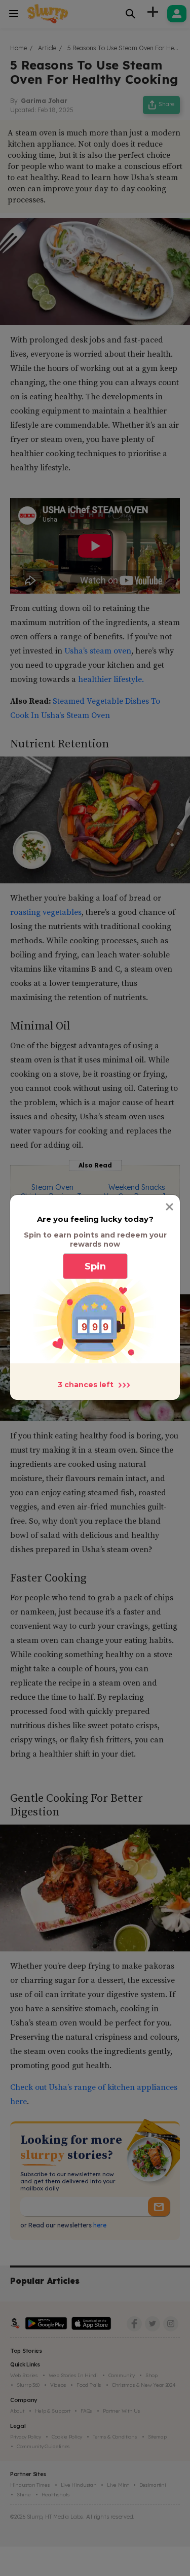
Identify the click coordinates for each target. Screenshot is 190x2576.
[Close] (169, 1207)
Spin (95, 1266)
